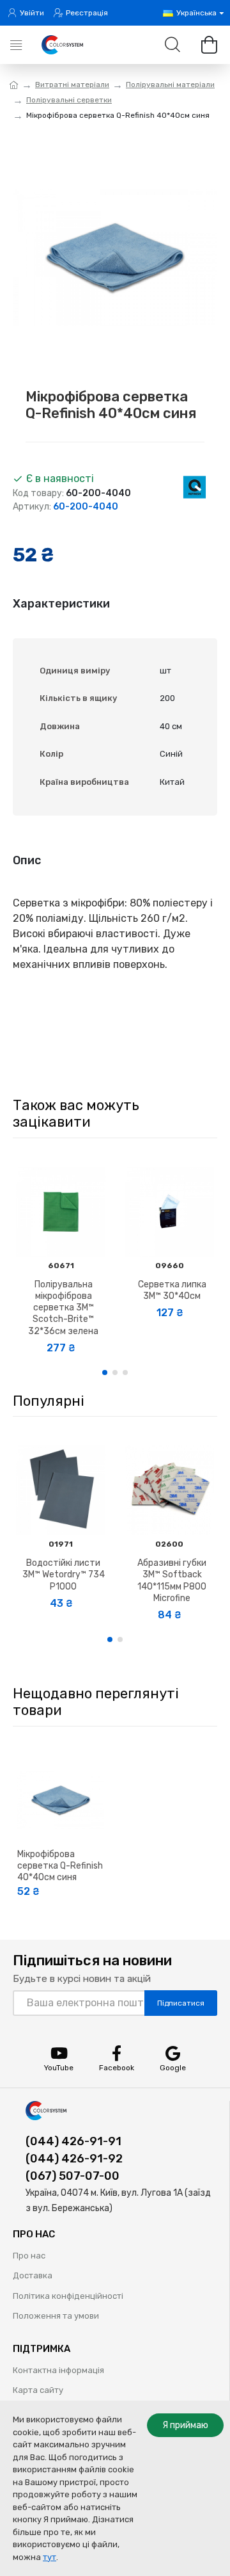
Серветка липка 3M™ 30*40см (172, 1290)
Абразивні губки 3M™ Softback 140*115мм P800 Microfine (172, 1581)
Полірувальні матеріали (170, 85)
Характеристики (61, 604)
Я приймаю (185, 2425)
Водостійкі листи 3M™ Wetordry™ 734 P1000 (64, 1574)
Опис (27, 860)
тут (50, 2557)
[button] (105, 1373)
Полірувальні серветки (69, 100)
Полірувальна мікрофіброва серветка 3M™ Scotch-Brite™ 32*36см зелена (63, 1308)
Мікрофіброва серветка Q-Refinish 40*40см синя (60, 1866)
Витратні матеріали (72, 85)
